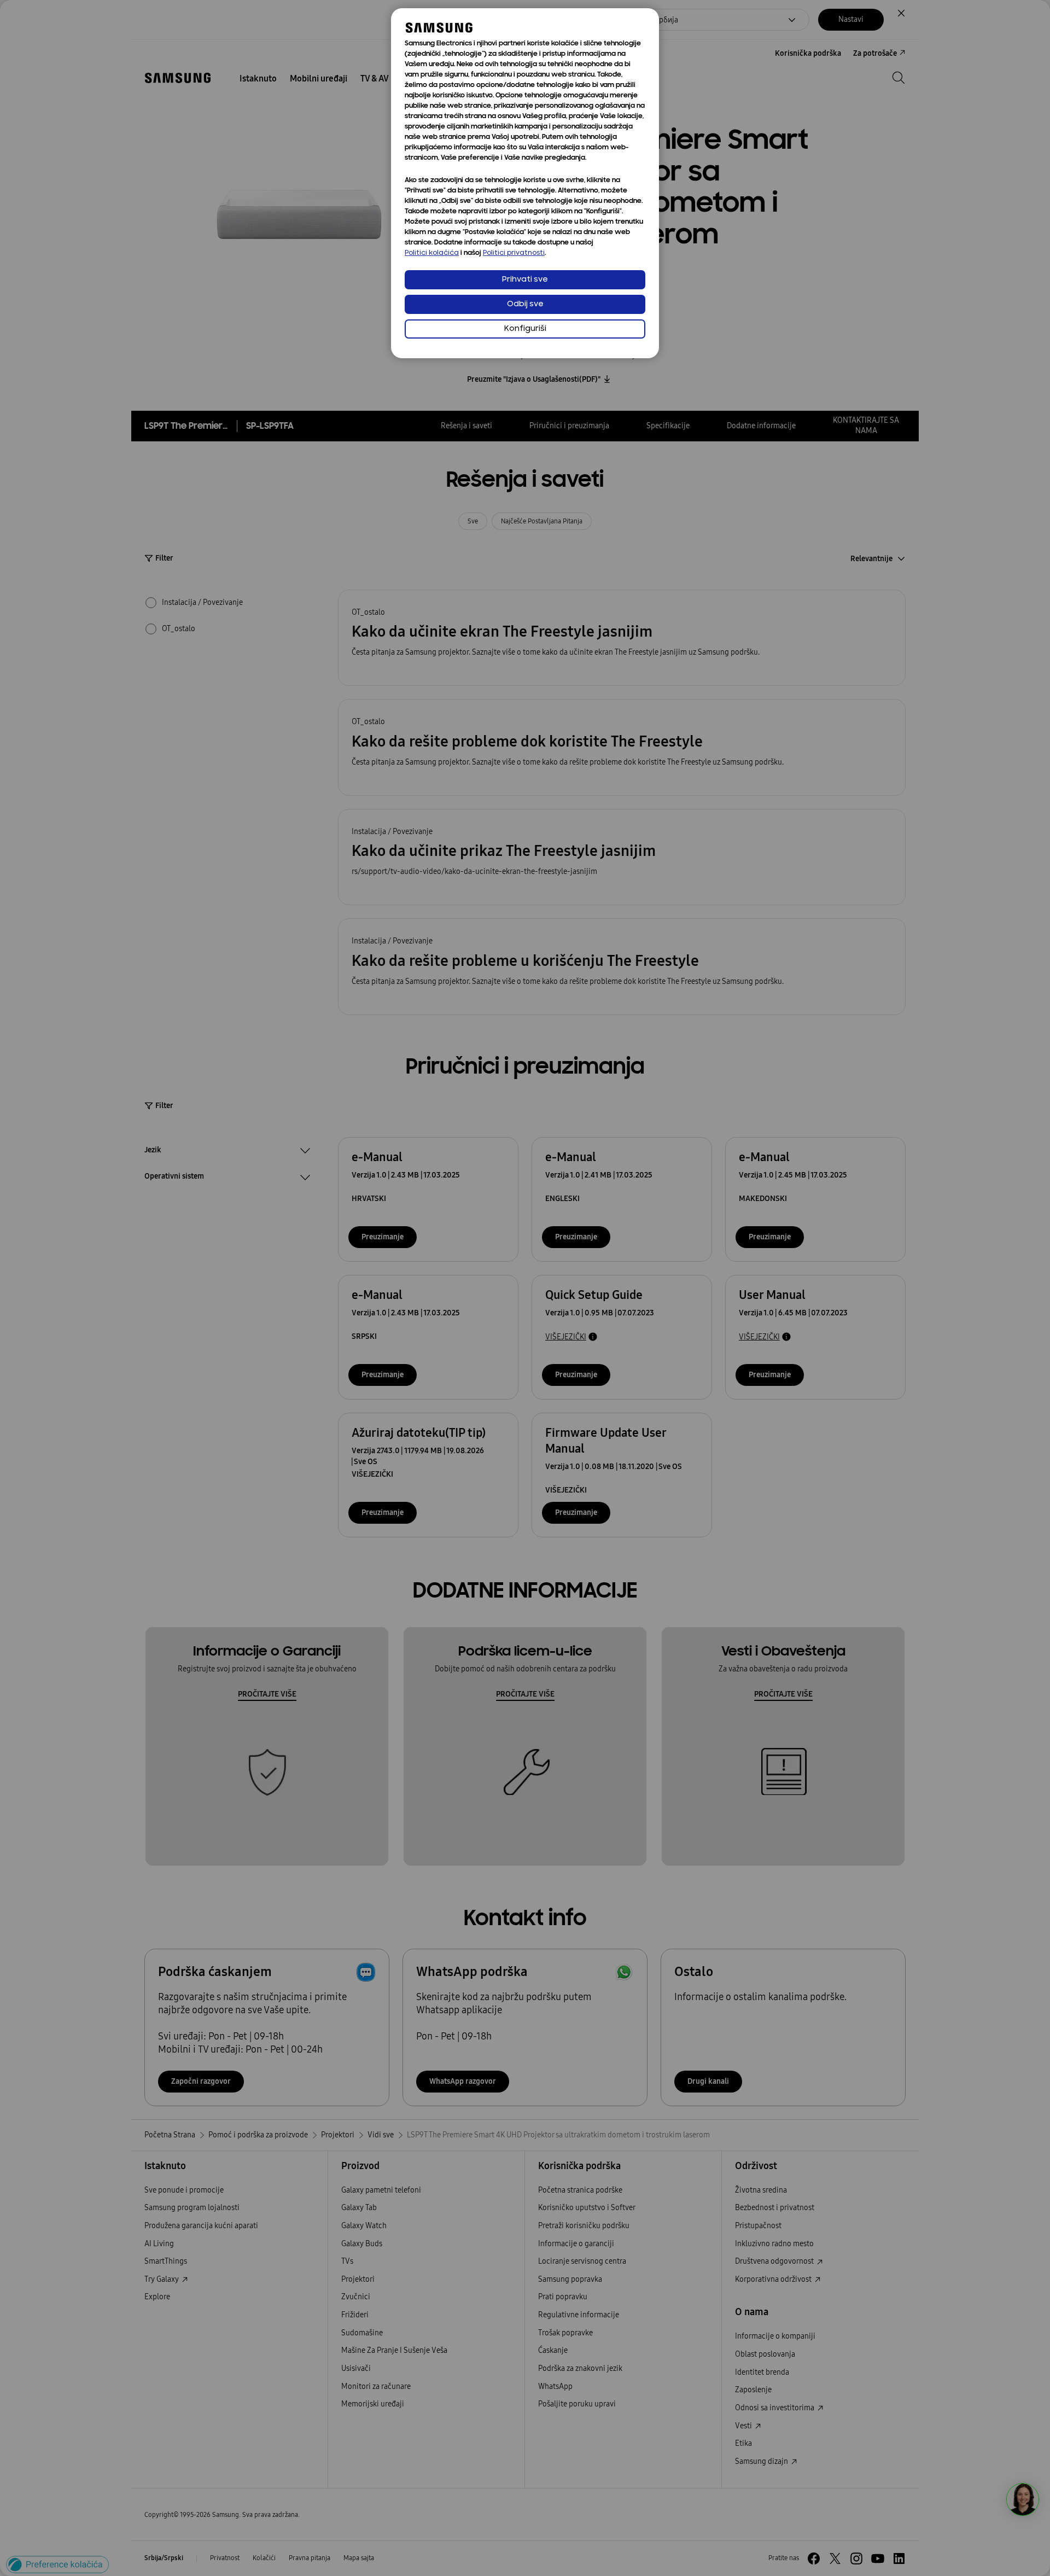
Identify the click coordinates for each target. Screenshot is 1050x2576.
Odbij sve (525, 304)
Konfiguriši (525, 329)
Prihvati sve (525, 280)
